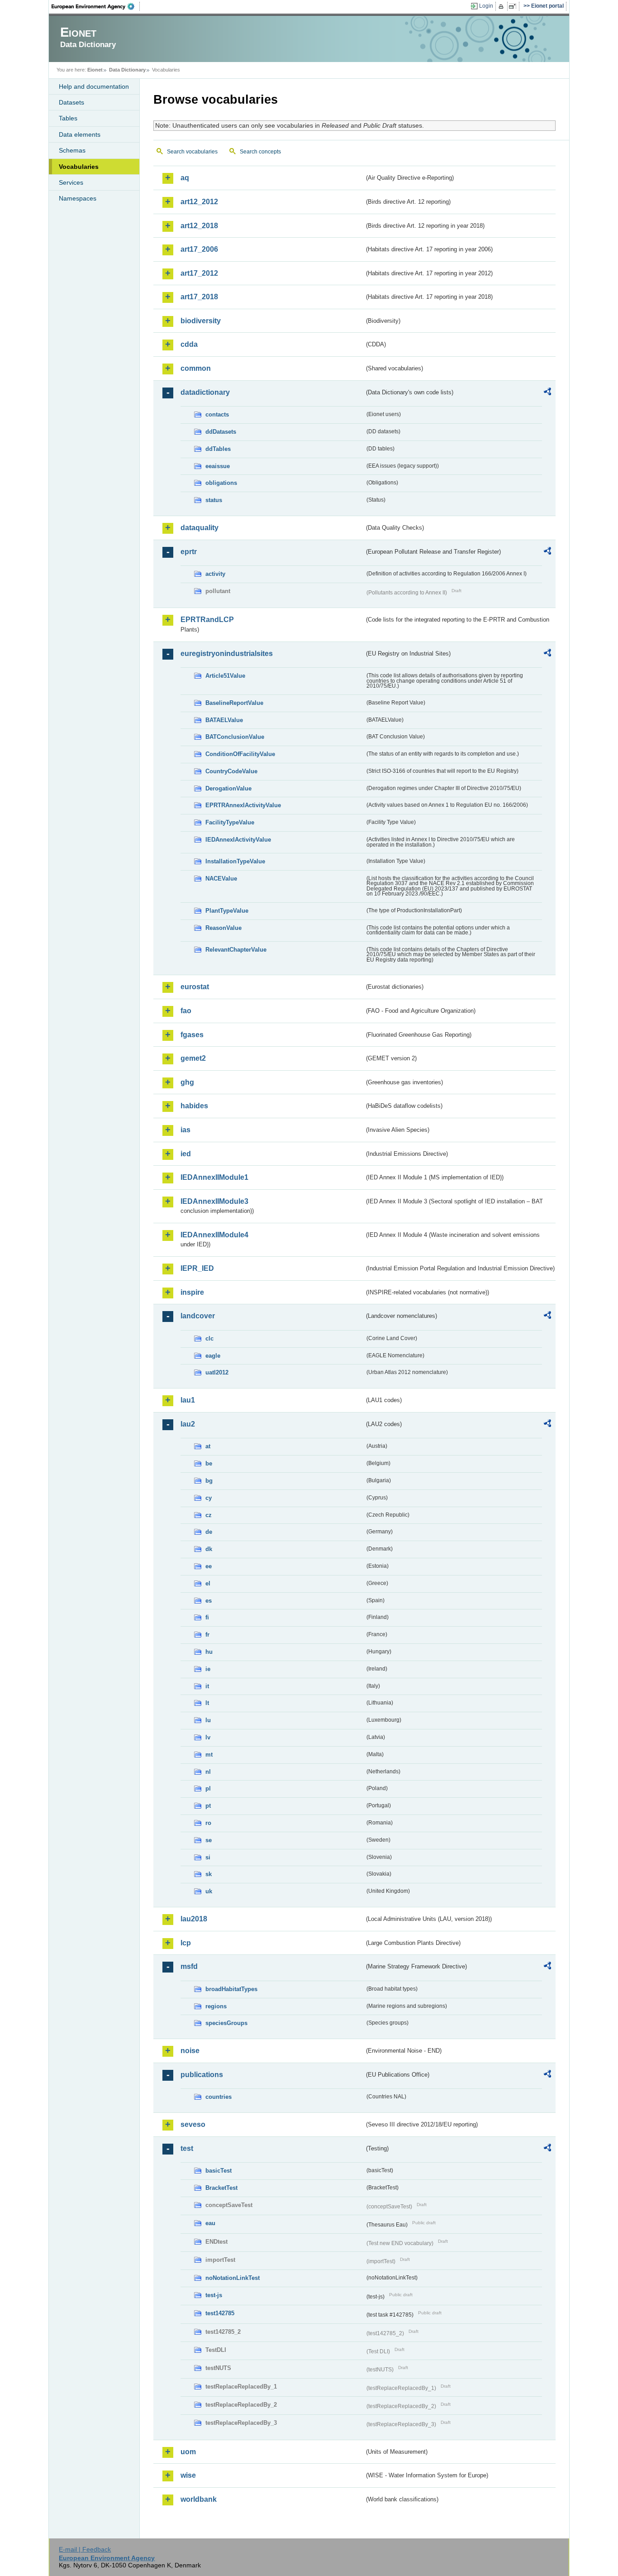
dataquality (200, 528)
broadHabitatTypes (231, 1989)
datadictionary (205, 392)
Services (71, 182)
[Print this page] (502, 6)
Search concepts (260, 152)
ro (208, 1823)
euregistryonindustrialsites (227, 654)
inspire (192, 1292)
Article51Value (225, 676)
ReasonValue (223, 928)
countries (219, 2097)
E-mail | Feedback (85, 2549)
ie (208, 1669)
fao (186, 1011)
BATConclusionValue (235, 737)
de (209, 1532)
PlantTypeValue (227, 911)
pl (208, 1788)
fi (207, 1617)
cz (209, 1515)
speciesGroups (226, 2023)
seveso (193, 2124)
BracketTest (221, 2188)
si (208, 1857)
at (208, 1446)
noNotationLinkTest (233, 2278)
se (209, 1840)
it (207, 1686)
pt (208, 1806)
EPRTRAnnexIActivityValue (243, 805)
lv (208, 1737)
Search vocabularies (192, 152)
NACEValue (221, 879)
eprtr (189, 552)
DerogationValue (228, 788)
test (187, 2148)
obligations (221, 483)
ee (209, 1566)
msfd (189, 1966)
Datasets (71, 102)
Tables (68, 118)
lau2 (188, 1424)
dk (209, 1549)
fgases (192, 1035)
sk (209, 1874)
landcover (198, 1316)
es (209, 1601)
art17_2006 (199, 249)
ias (185, 1130)
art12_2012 (199, 202)
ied (186, 1154)
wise (188, 2475)
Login (486, 6)
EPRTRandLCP (207, 620)
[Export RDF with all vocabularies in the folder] (547, 393)
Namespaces (78, 198)
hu (209, 1652)
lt (207, 1703)
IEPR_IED (197, 1268)
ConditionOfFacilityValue (240, 754)
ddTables (218, 449)
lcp (186, 1943)
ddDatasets (221, 432)
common (196, 368)
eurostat (195, 987)
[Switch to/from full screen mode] (514, 6)
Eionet (95, 70)
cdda (189, 344)
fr (207, 1635)
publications (202, 2075)
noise (190, 2051)
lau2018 (194, 1919)
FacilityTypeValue (230, 822)
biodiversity (201, 321)
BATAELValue (224, 720)
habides (194, 1106)
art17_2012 (199, 273)
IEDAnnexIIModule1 (214, 1177)
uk (209, 1891)
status (214, 500)
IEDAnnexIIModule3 (214, 1201)
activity (215, 574)
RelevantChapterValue (236, 950)
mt (209, 1755)
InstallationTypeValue (235, 861)
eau (210, 2223)
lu (208, 1720)
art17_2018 (199, 297)
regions (216, 2006)
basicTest (219, 2171)
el (208, 1583)
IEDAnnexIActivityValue (238, 840)
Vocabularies (79, 167)
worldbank (199, 2499)
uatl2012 (217, 1372)
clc (209, 1338)
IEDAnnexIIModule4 (214, 1235)
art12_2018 (199, 226)
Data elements (80, 134)
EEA (96, 6)
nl (208, 1772)
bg (209, 1481)
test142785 (220, 2313)
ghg (187, 1082)
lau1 (188, 1400)
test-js (214, 2295)
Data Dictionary (127, 70)
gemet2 (193, 1058)
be (209, 1463)
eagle (213, 1356)
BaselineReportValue (234, 703)
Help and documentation (94, 86)
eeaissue (218, 466)
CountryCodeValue (231, 771)
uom (188, 2452)
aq (185, 178)
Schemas (72, 150)
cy (209, 1498)
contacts (217, 414)
